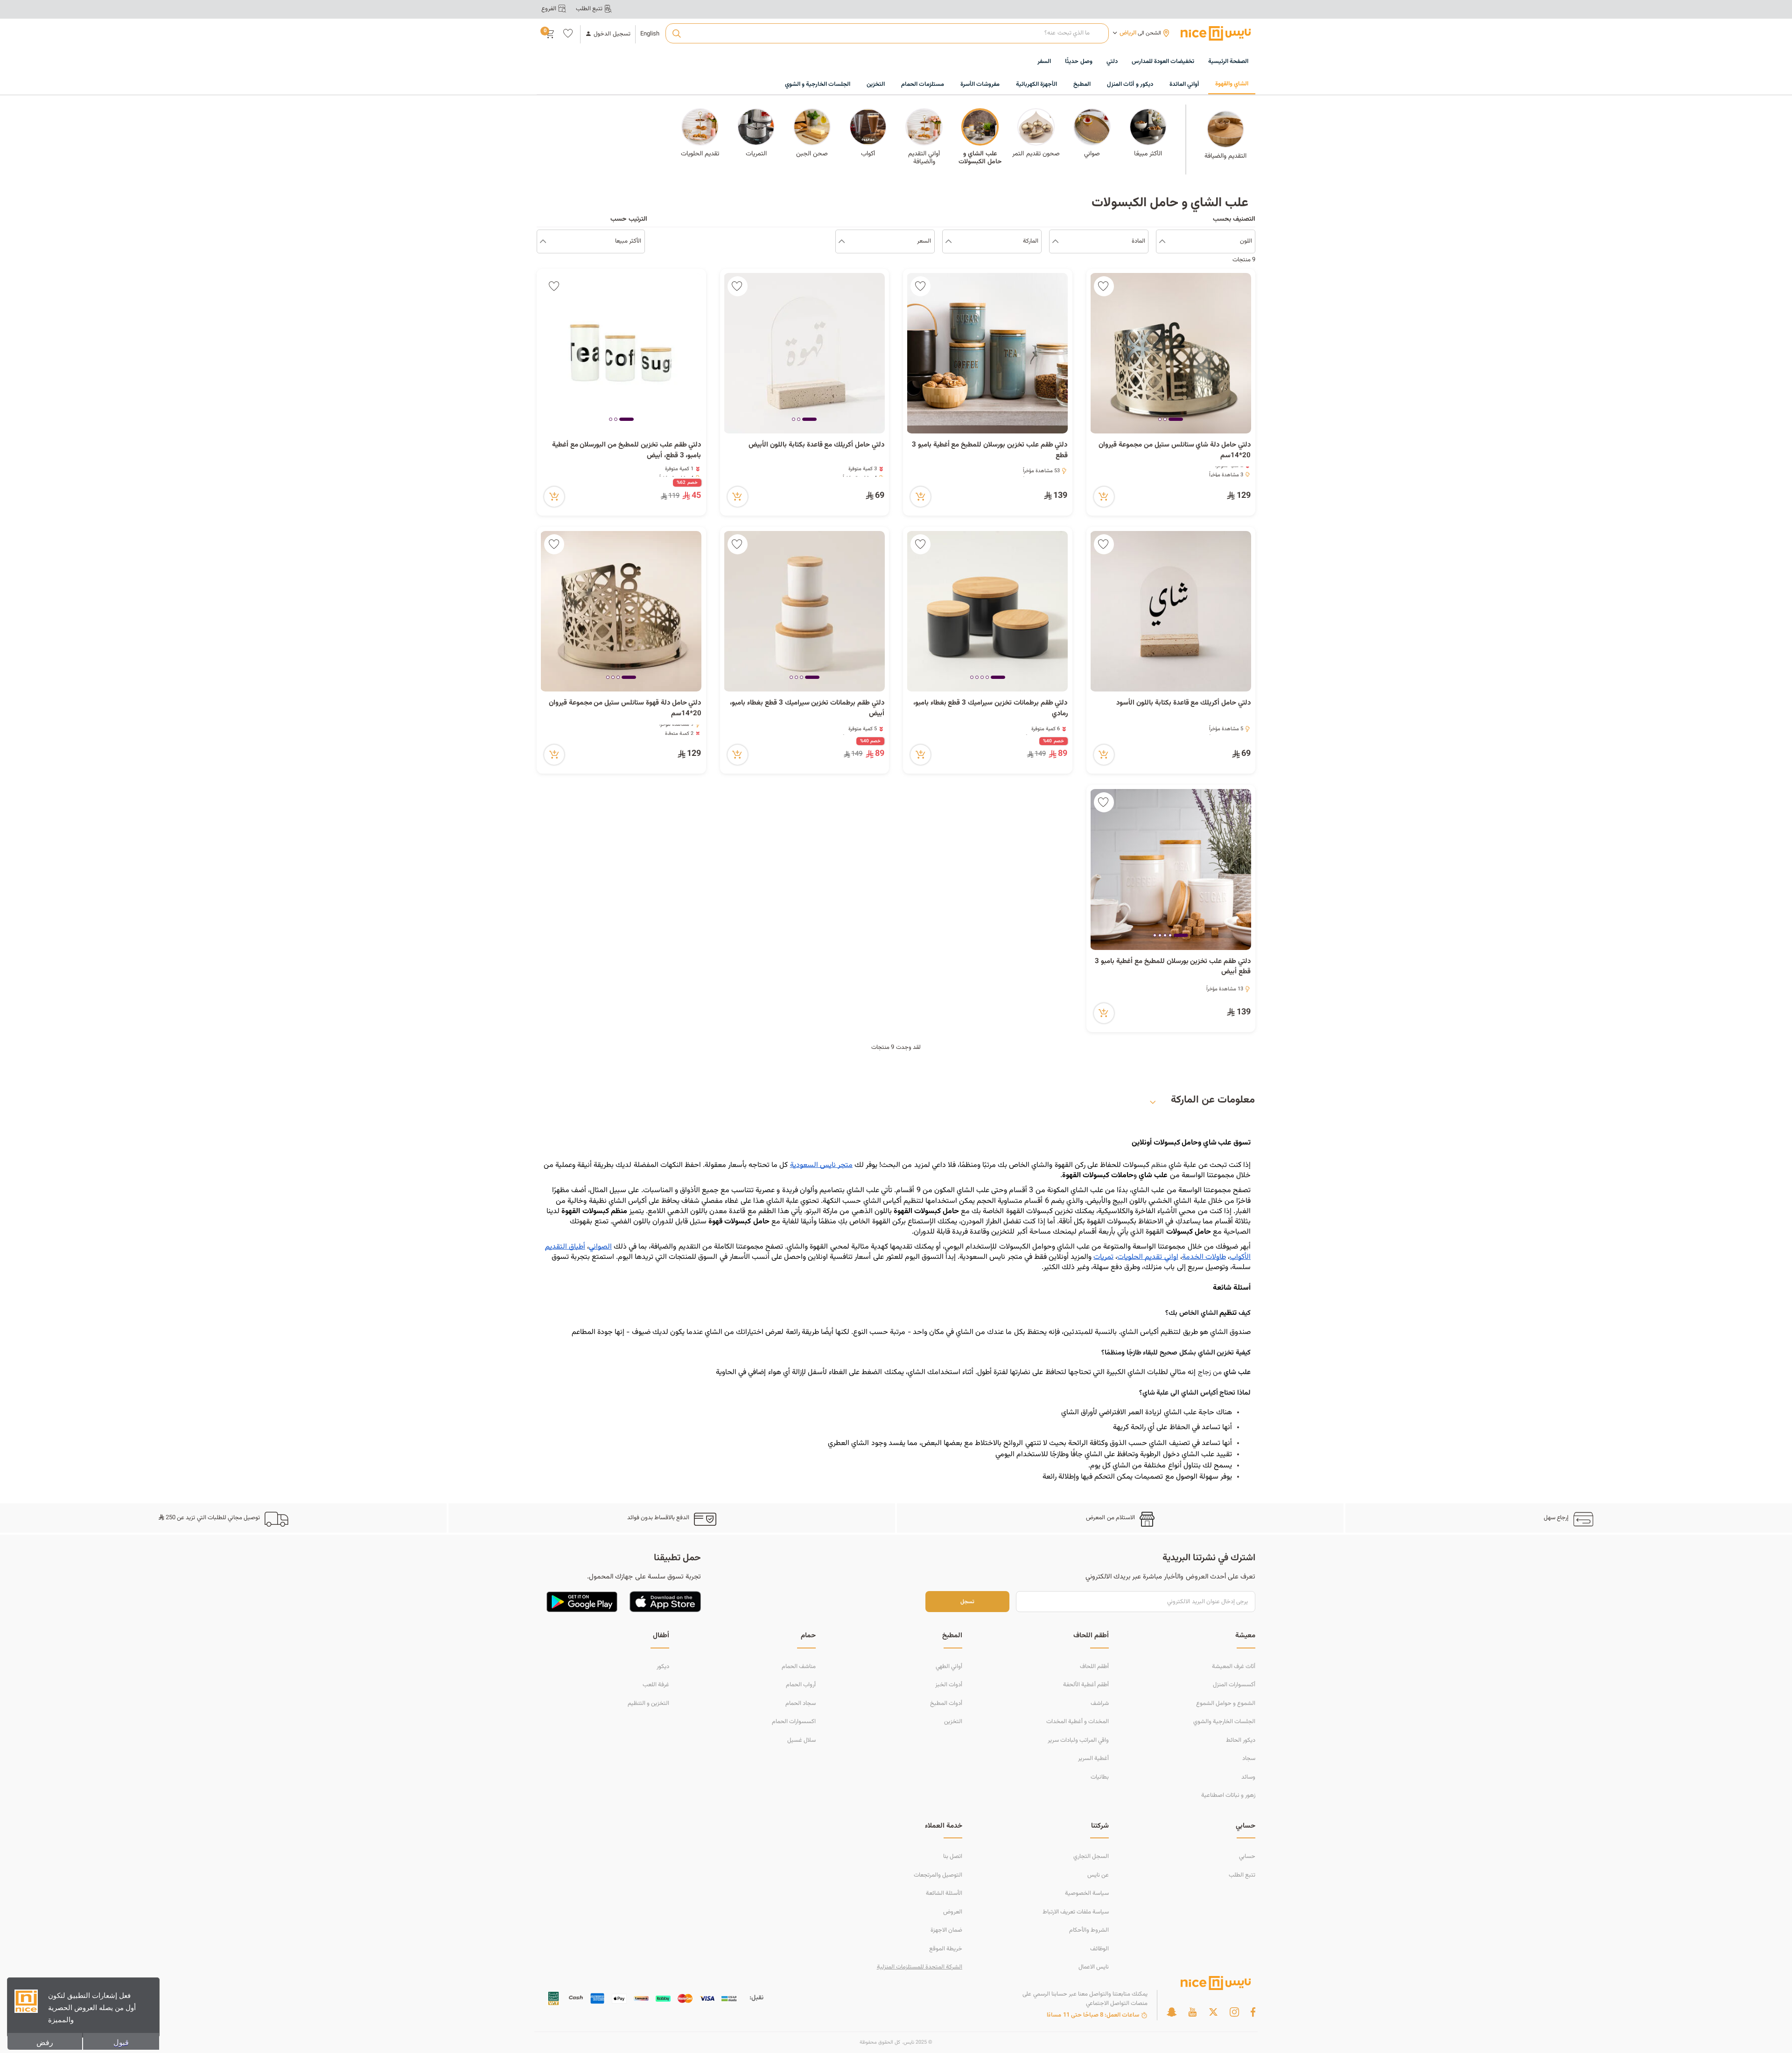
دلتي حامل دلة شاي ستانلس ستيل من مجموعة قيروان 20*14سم (1175, 450)
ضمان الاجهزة (946, 1930)
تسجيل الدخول (612, 34)
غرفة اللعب (656, 1685)
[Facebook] (1253, 2012)
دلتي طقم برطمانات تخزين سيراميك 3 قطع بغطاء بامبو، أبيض (807, 709)
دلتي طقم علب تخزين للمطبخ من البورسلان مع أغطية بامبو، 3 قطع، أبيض (627, 450)
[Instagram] (1234, 2012)
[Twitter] (1213, 2012)
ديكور (663, 1667)
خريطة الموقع (946, 1949)
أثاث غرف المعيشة (1234, 1667)
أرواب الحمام (801, 1685)
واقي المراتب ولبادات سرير (1078, 1740)
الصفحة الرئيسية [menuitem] (1228, 62)
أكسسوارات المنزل (1234, 1685)
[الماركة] (948, 242)
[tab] (1176, 420)
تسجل (967, 1602)
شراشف (1100, 1704)
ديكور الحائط (1241, 1740)
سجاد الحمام (801, 1704)
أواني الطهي (949, 1667)
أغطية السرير (1093, 1759)
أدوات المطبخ (946, 1704)
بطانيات (1100, 1777)
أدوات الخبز (949, 1685)
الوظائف (1099, 1949)
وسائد (1248, 1777)
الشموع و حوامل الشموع (1226, 1704)
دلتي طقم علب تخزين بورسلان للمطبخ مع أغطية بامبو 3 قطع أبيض (1173, 967)
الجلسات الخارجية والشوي (1224, 1722)
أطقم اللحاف (1094, 1667)
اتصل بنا (953, 1857)
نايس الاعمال (1094, 1967)
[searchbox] (887, 34)
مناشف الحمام (799, 1667)
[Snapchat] (1172, 2012)
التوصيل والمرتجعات (938, 1875)
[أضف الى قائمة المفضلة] (1104, 286)
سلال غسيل (801, 1740)
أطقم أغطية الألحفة (1086, 1685)
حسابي (1247, 1857)
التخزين (953, 1722)
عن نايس (1098, 1875)
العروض (953, 1912)
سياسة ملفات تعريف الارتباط (1076, 1912)
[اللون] (1162, 242)
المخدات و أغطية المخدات (1078, 1722)
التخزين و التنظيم (648, 1704)
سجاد (1249, 1759)
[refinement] (543, 242)
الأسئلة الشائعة (944, 1893)
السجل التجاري (1091, 1857)
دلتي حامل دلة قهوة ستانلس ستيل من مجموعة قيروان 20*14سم (625, 709)
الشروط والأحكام (1089, 1930)
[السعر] (842, 242)
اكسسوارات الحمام (794, 1722)
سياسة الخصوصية (1087, 1893)
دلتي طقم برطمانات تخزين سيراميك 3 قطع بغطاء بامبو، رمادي (990, 709)
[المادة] (1055, 242)
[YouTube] (1192, 2012)
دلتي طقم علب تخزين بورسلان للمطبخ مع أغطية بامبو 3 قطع (990, 450)
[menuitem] (1163, 62)
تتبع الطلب (1242, 1875)
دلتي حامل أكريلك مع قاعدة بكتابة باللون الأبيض (816, 445)
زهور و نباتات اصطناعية (1228, 1795)
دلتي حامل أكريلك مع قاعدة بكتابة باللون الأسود (1183, 703)
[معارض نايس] (1216, 33)
